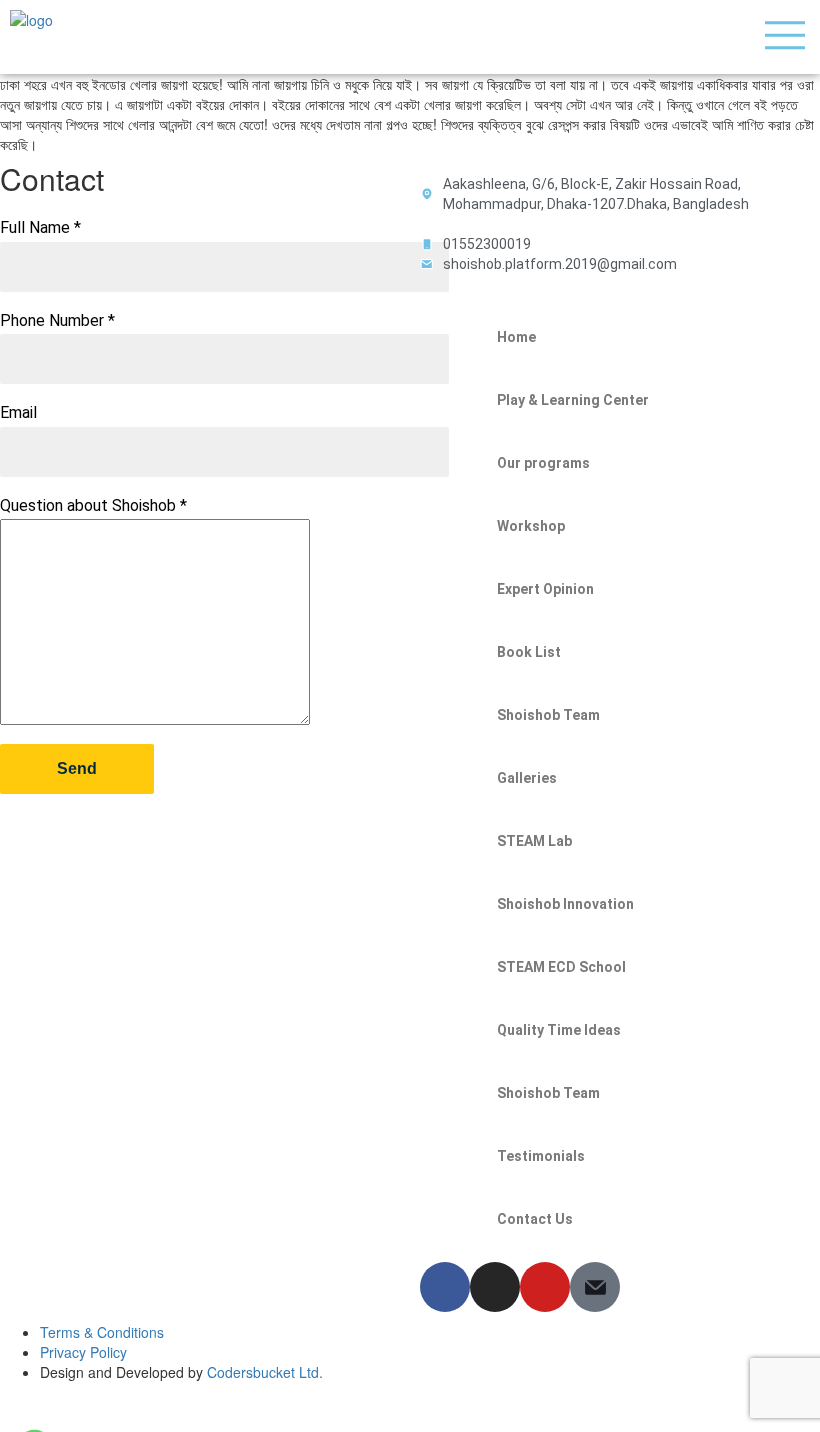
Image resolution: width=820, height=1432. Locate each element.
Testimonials (541, 1156)
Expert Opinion (545, 589)
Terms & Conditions (102, 1332)
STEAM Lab (534, 841)
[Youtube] (545, 1287)
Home (516, 337)
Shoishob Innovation (565, 904)
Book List (529, 652)
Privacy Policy (83, 1352)
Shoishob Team (548, 715)
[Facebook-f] (445, 1287)
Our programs (543, 463)
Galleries (527, 778)
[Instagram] (495, 1287)
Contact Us (535, 1219)
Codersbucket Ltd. (265, 1372)
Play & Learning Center (573, 400)
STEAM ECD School (561, 967)
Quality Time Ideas (559, 1030)
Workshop (531, 526)
